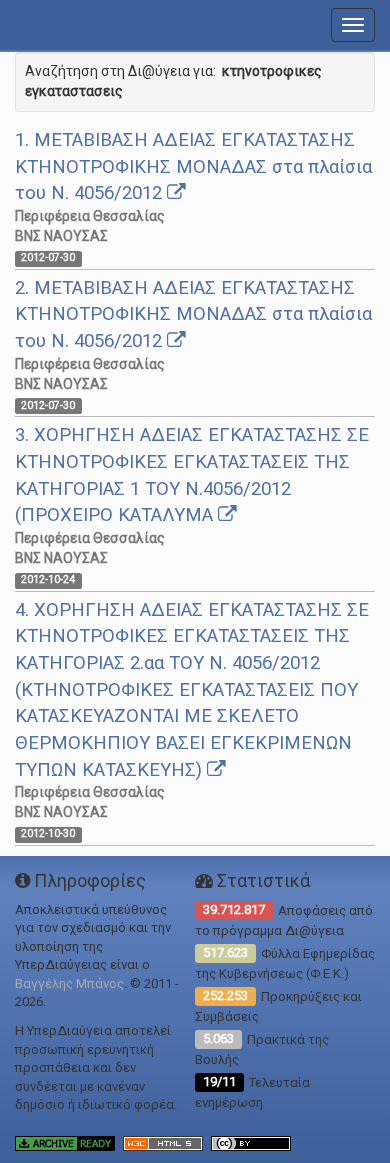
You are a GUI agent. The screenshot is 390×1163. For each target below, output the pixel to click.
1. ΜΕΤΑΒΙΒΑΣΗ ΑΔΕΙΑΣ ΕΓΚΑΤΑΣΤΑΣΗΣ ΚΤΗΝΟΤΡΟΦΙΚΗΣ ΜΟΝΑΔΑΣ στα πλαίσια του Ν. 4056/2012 (193, 166)
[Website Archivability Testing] (69, 1142)
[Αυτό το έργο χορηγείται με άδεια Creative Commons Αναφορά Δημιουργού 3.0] (253, 1142)
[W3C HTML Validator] (167, 1142)
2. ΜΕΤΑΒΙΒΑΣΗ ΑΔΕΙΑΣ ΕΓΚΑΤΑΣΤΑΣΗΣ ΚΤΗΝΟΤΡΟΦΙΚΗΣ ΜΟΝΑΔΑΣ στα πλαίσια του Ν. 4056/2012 (193, 314)
